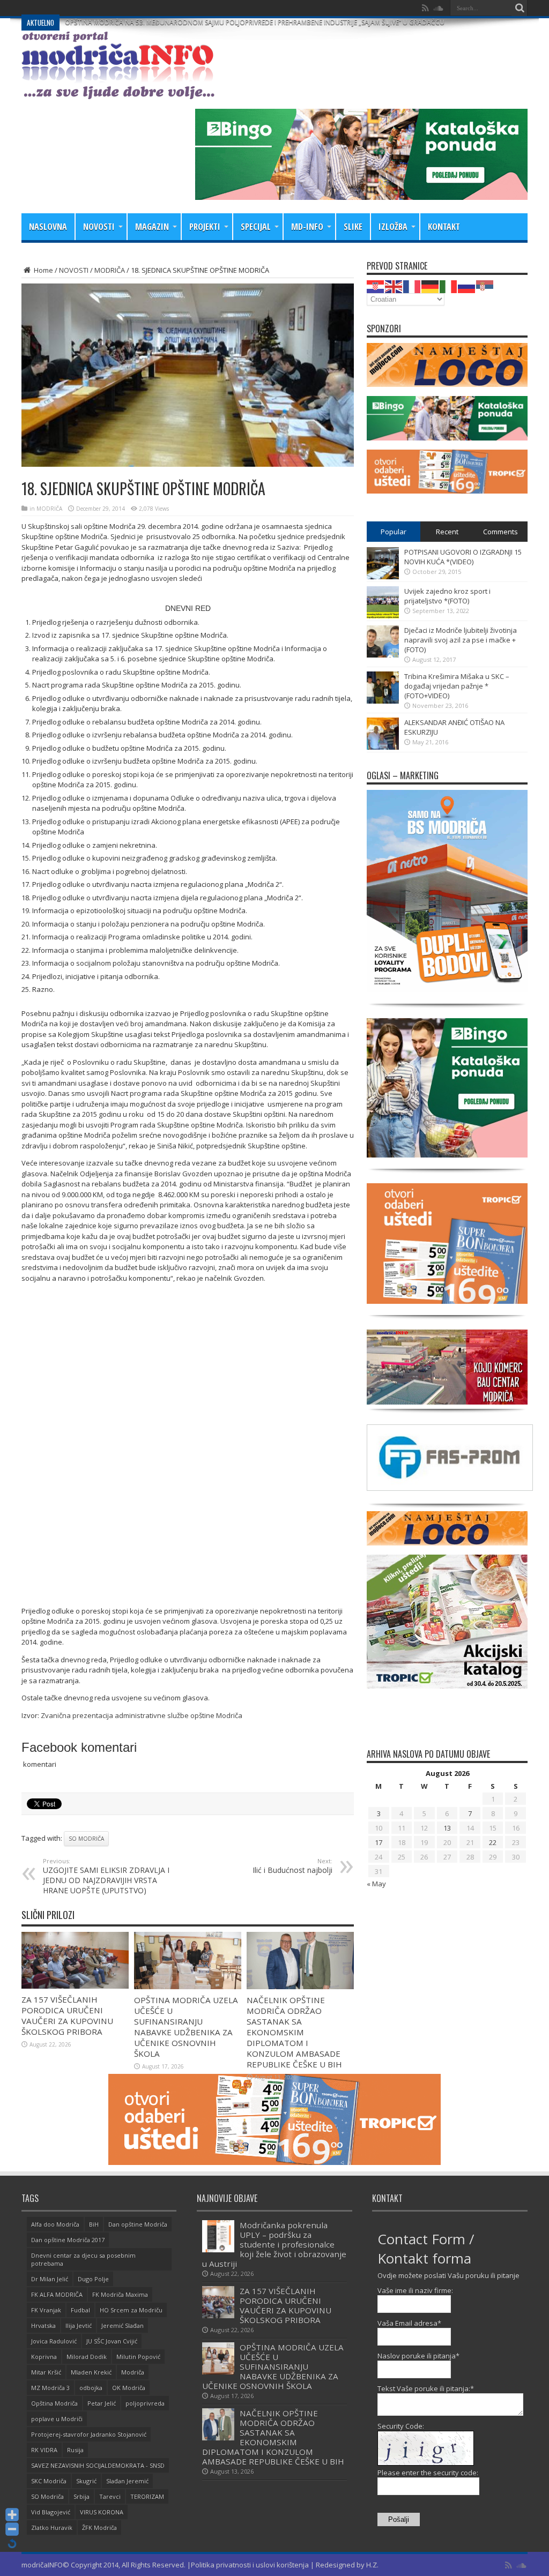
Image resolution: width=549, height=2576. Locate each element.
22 (493, 1842)
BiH (94, 2224)
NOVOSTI (99, 227)
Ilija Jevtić (79, 2325)
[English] (394, 286)
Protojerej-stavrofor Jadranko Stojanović (89, 2434)
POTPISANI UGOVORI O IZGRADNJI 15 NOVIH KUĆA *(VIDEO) (463, 557)
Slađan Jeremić (127, 2481)
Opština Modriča (54, 2403)
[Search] (520, 8)
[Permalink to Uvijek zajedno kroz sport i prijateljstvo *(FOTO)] (383, 616)
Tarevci (110, 2496)
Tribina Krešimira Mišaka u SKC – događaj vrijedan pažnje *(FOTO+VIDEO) (457, 686)
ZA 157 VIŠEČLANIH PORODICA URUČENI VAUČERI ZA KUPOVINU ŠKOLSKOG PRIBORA (67, 2015)
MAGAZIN (152, 227)
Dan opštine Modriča (138, 2224)
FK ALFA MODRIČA (57, 2294)
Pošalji (399, 2519)
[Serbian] (485, 286)
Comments (500, 532)
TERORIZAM (147, 2496)
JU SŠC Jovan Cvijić (112, 2341)
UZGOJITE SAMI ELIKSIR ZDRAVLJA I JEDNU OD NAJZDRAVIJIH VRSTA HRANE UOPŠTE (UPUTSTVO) (106, 1876)
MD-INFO (307, 227)
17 (379, 1842)
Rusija (75, 2450)
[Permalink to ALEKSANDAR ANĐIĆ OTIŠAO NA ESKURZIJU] (383, 747)
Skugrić (86, 2481)
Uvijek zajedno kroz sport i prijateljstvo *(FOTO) (447, 596)
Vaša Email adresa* (409, 2323)
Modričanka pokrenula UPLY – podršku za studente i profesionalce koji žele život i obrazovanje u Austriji (274, 2244)
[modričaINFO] (118, 91)
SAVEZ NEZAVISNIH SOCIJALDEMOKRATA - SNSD (98, 2465)
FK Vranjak (46, 2310)
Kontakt (444, 227)
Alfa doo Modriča (55, 2224)
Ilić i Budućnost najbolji (292, 1866)
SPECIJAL (256, 227)
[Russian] (467, 286)
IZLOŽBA (393, 227)
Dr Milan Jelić (50, 2279)
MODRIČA (110, 270)
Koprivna (44, 2357)
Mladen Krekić (91, 2372)
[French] (412, 286)
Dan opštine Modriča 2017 (68, 2240)
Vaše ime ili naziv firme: (415, 2290)
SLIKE (353, 227)
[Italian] (449, 286)
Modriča (133, 2372)
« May (376, 1884)
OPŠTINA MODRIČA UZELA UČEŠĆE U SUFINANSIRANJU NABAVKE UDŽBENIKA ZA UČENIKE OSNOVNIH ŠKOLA (186, 2027)
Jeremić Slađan (123, 2325)
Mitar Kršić (46, 2372)
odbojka (91, 2388)
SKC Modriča (49, 2481)
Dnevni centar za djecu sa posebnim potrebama (83, 2259)
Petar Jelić (102, 2403)
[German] (431, 286)
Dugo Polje (93, 2279)
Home (43, 270)
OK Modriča (129, 2388)
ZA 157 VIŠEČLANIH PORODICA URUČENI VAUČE (137, 8)
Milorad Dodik (87, 2357)
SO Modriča (86, 1839)
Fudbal (80, 2310)
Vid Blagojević (51, 2512)
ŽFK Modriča (99, 2528)
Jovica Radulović (54, 2341)
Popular (394, 532)
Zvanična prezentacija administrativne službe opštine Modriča (142, 1715)
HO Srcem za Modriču (131, 2310)
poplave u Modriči (57, 2419)
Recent (447, 532)
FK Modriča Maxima (120, 2294)
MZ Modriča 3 (50, 2388)
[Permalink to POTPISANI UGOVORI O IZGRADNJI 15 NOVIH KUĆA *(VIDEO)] (383, 577)
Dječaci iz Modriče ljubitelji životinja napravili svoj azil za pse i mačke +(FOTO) (461, 640)
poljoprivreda (145, 2403)
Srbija (81, 2496)
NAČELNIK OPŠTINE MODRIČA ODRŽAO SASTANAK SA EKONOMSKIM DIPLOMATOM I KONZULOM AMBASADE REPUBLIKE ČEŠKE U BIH (294, 2032)
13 (447, 1828)
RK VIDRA (44, 2450)
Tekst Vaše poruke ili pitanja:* (426, 2388)
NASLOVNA (48, 227)
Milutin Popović (138, 2357)
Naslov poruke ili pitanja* (418, 2356)
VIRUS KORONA (102, 2512)
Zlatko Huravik (52, 2528)
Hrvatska (43, 2325)
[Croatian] (376, 286)
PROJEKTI (205, 227)
